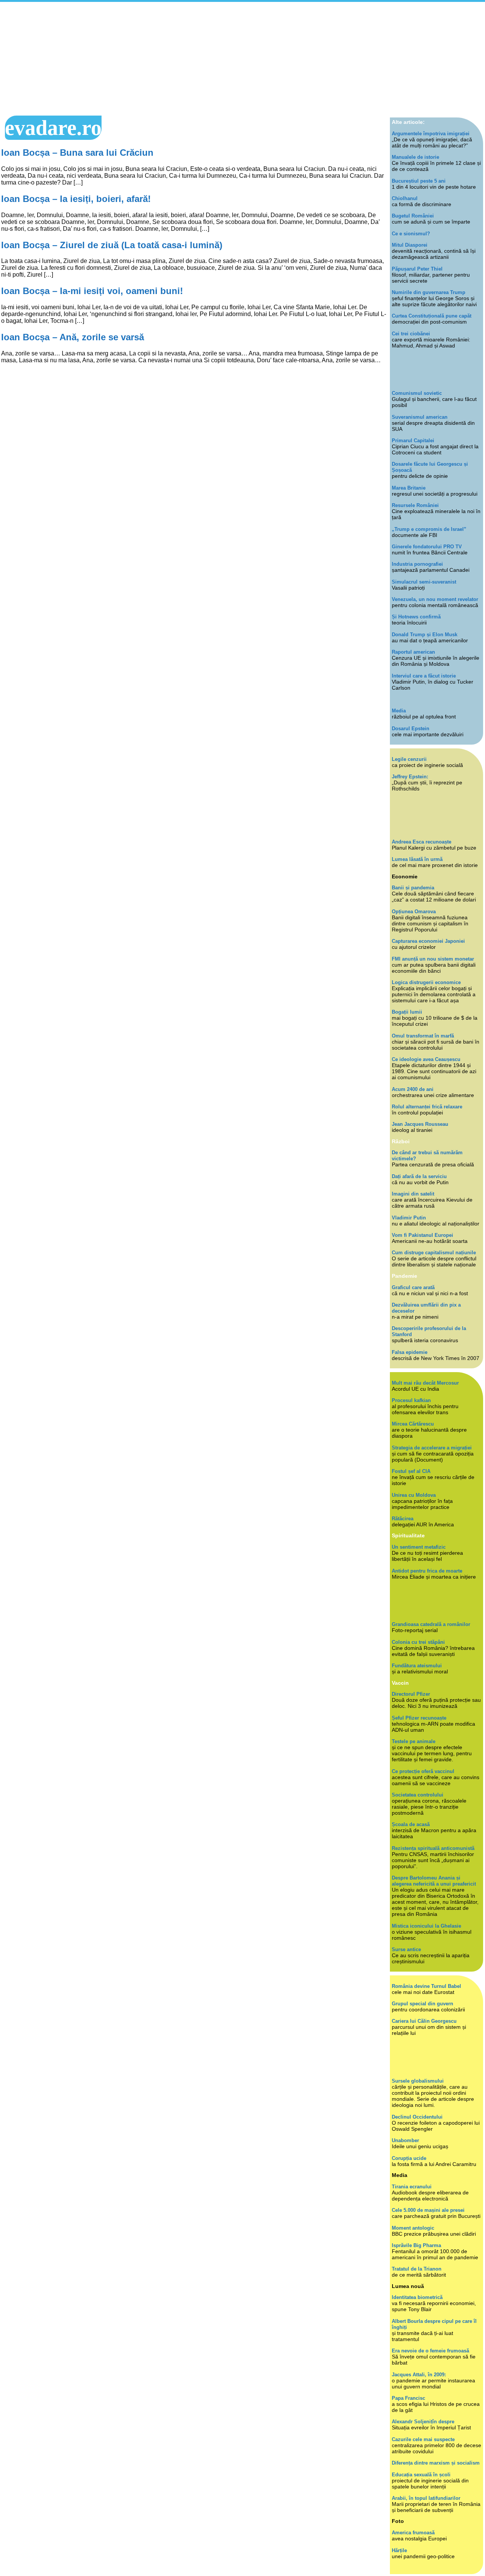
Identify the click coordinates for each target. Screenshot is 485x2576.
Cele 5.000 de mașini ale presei (428, 2210)
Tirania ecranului (412, 2187)
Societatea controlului (418, 1795)
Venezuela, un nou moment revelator (435, 599)
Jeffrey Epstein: (410, 777)
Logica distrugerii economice (426, 982)
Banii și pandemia (413, 888)
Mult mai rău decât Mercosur (425, 1383)
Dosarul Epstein (411, 729)
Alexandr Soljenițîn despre (423, 2422)
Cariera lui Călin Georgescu (424, 2021)
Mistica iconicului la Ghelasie (426, 1926)
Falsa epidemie (410, 1352)
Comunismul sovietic (417, 393)
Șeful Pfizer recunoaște (419, 1718)
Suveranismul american (420, 417)
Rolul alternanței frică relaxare (427, 1107)
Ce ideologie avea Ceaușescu (426, 1059)
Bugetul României (413, 216)
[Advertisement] (242, 59)
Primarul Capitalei (413, 441)
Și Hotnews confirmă (416, 617)
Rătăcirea (403, 1519)
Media (399, 711)
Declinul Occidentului (417, 2117)
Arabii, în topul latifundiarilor (426, 2498)
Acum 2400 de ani (413, 1089)
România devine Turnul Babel (426, 1986)
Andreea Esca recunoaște (422, 842)
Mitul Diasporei (410, 245)
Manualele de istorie (415, 157)
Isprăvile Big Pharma (416, 2245)
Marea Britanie (409, 488)
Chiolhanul (405, 198)
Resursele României (415, 505)
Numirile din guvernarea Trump (429, 292)
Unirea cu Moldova (414, 1495)
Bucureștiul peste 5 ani (419, 181)
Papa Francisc (408, 2398)
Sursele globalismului (418, 2081)
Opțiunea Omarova (414, 912)
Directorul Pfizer (411, 1694)
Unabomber (405, 2140)
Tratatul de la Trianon (417, 2269)
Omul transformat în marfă (423, 1036)
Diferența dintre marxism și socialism (436, 2463)
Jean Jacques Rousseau (420, 1124)
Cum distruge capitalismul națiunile (434, 1253)
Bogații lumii (407, 1012)
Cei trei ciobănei (411, 334)
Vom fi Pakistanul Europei (422, 1235)
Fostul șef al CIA (411, 1471)
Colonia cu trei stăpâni (418, 1642)
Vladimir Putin (409, 1218)
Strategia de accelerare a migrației (432, 1448)
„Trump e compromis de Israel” (429, 529)
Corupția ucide (409, 2158)
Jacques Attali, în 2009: (419, 2375)
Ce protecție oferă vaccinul (423, 1771)
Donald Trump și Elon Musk (425, 635)
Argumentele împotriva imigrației (431, 134)
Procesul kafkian (411, 1400)
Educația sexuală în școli (421, 2475)
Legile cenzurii (409, 759)
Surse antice (406, 1949)
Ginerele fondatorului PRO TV (427, 547)
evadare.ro (53, 128)
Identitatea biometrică (417, 2297)
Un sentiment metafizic (419, 1547)
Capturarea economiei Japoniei (428, 941)
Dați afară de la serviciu (419, 1176)
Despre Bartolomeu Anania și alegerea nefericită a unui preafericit (434, 1881)
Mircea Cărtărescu (413, 1424)
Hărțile (399, 2550)
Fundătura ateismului (417, 1666)
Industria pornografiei (417, 564)
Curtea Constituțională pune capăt (432, 316)
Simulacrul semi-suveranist (424, 582)
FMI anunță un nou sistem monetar (433, 959)
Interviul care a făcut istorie (424, 676)
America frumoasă (413, 2533)
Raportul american (413, 652)
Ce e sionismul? (411, 234)
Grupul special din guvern (422, 2004)
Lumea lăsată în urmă (417, 859)
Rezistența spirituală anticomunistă (433, 1848)
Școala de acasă (411, 1824)
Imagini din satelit (413, 1194)
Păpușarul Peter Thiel (417, 269)
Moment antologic (413, 2228)
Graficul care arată (413, 1287)
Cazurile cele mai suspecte (423, 2439)
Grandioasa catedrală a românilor (431, 1624)
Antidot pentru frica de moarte (427, 1571)
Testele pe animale (414, 1741)
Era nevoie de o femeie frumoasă (430, 2351)
